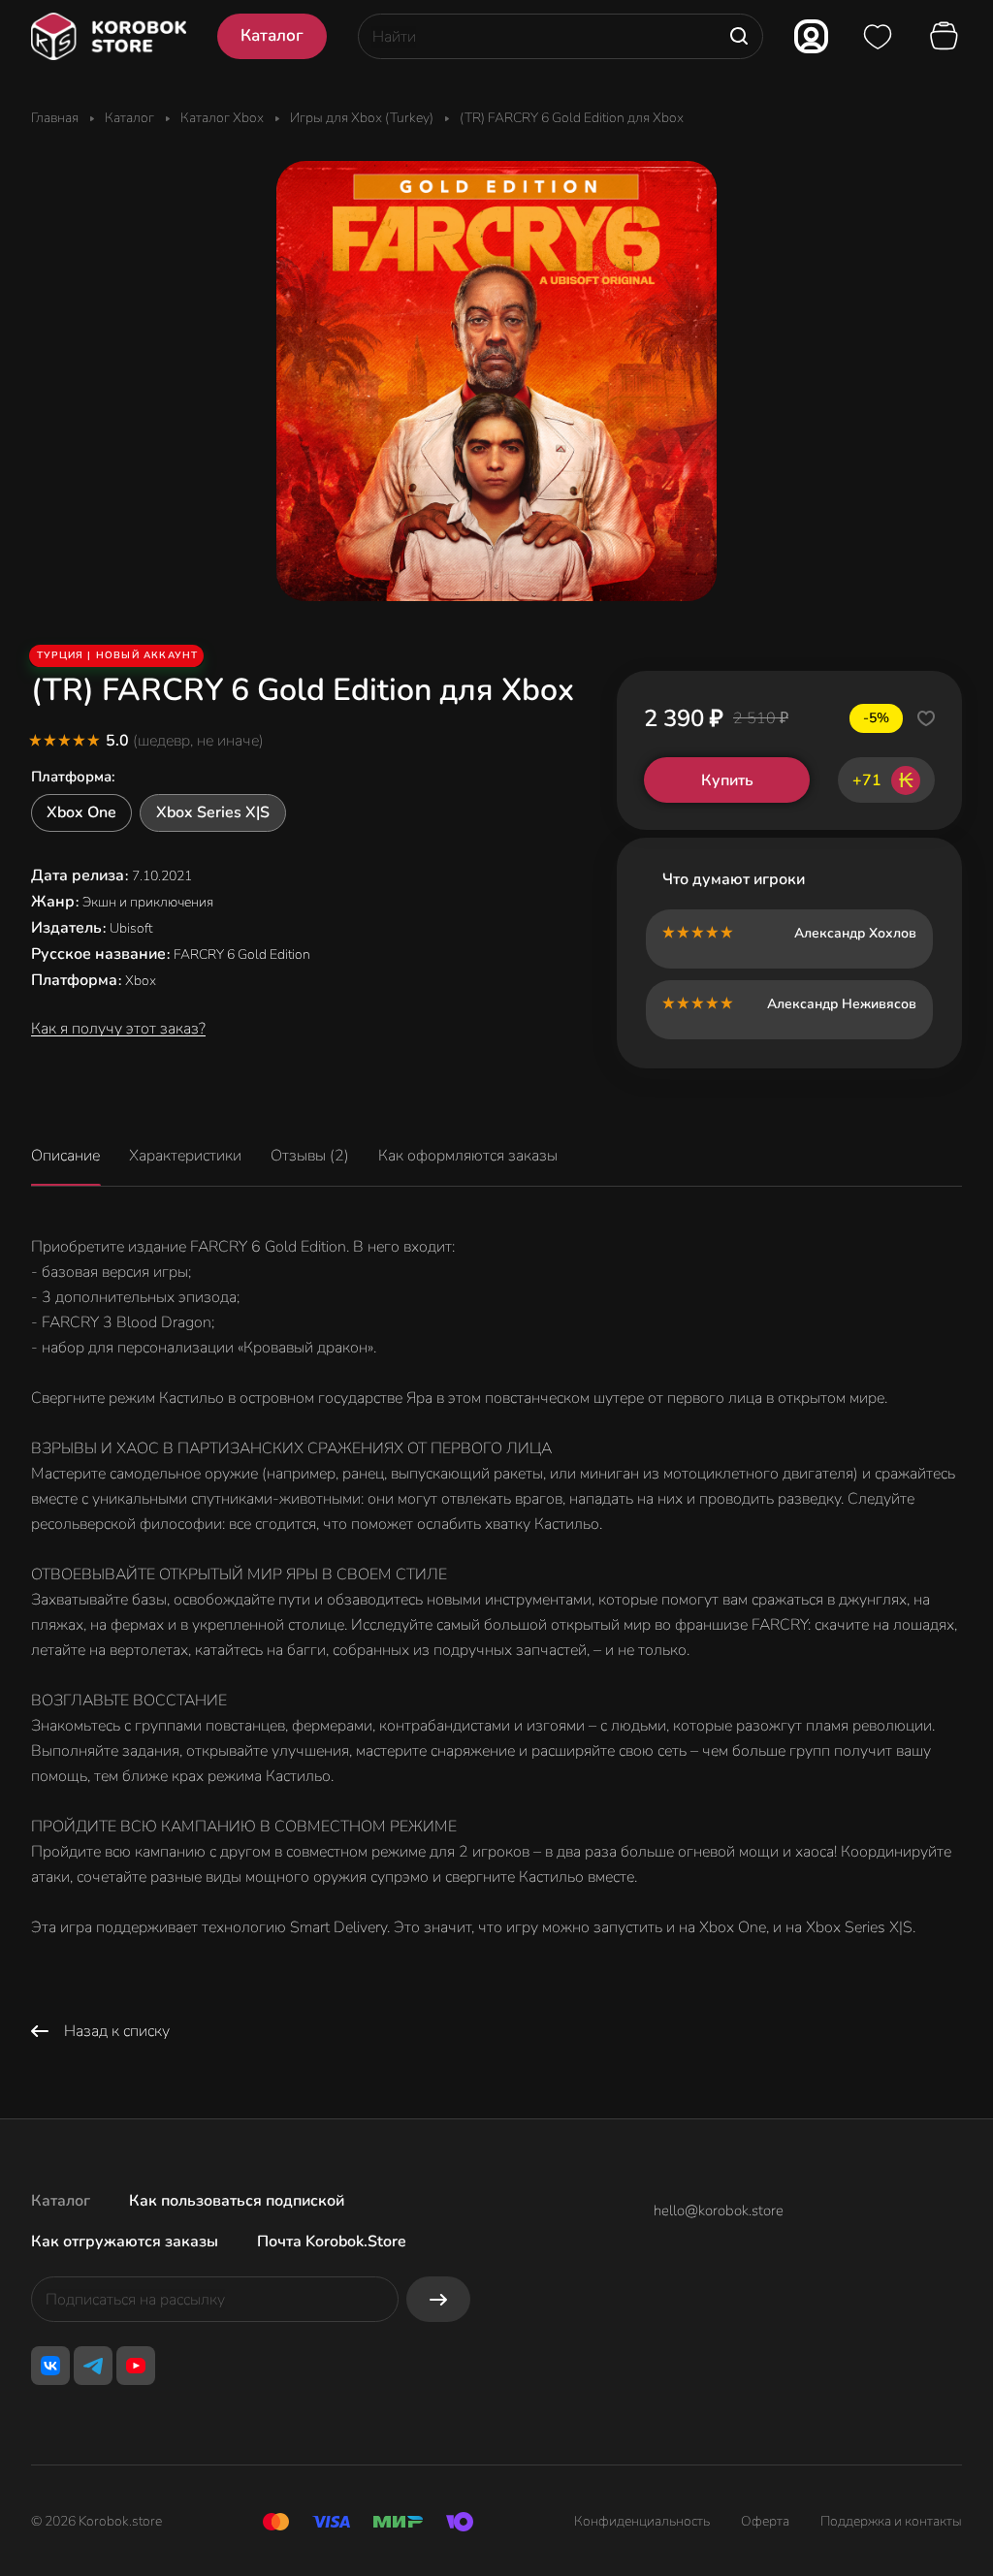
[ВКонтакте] (50, 2366)
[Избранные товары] (878, 37)
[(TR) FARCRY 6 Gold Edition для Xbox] (496, 381)
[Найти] (739, 36)
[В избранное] (926, 718)
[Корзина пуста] (946, 37)
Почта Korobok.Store (332, 2242)
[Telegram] (93, 2366)
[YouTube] (136, 2366)
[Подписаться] (438, 2299)
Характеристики (185, 1156)
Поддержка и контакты (891, 2521)
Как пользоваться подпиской (237, 2201)
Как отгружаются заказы (125, 2242)
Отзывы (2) (310, 1156)
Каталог (61, 2201)
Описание (65, 1156)
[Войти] (811, 36)
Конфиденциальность (642, 2521)
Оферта (765, 2521)
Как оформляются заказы (468, 1156)
